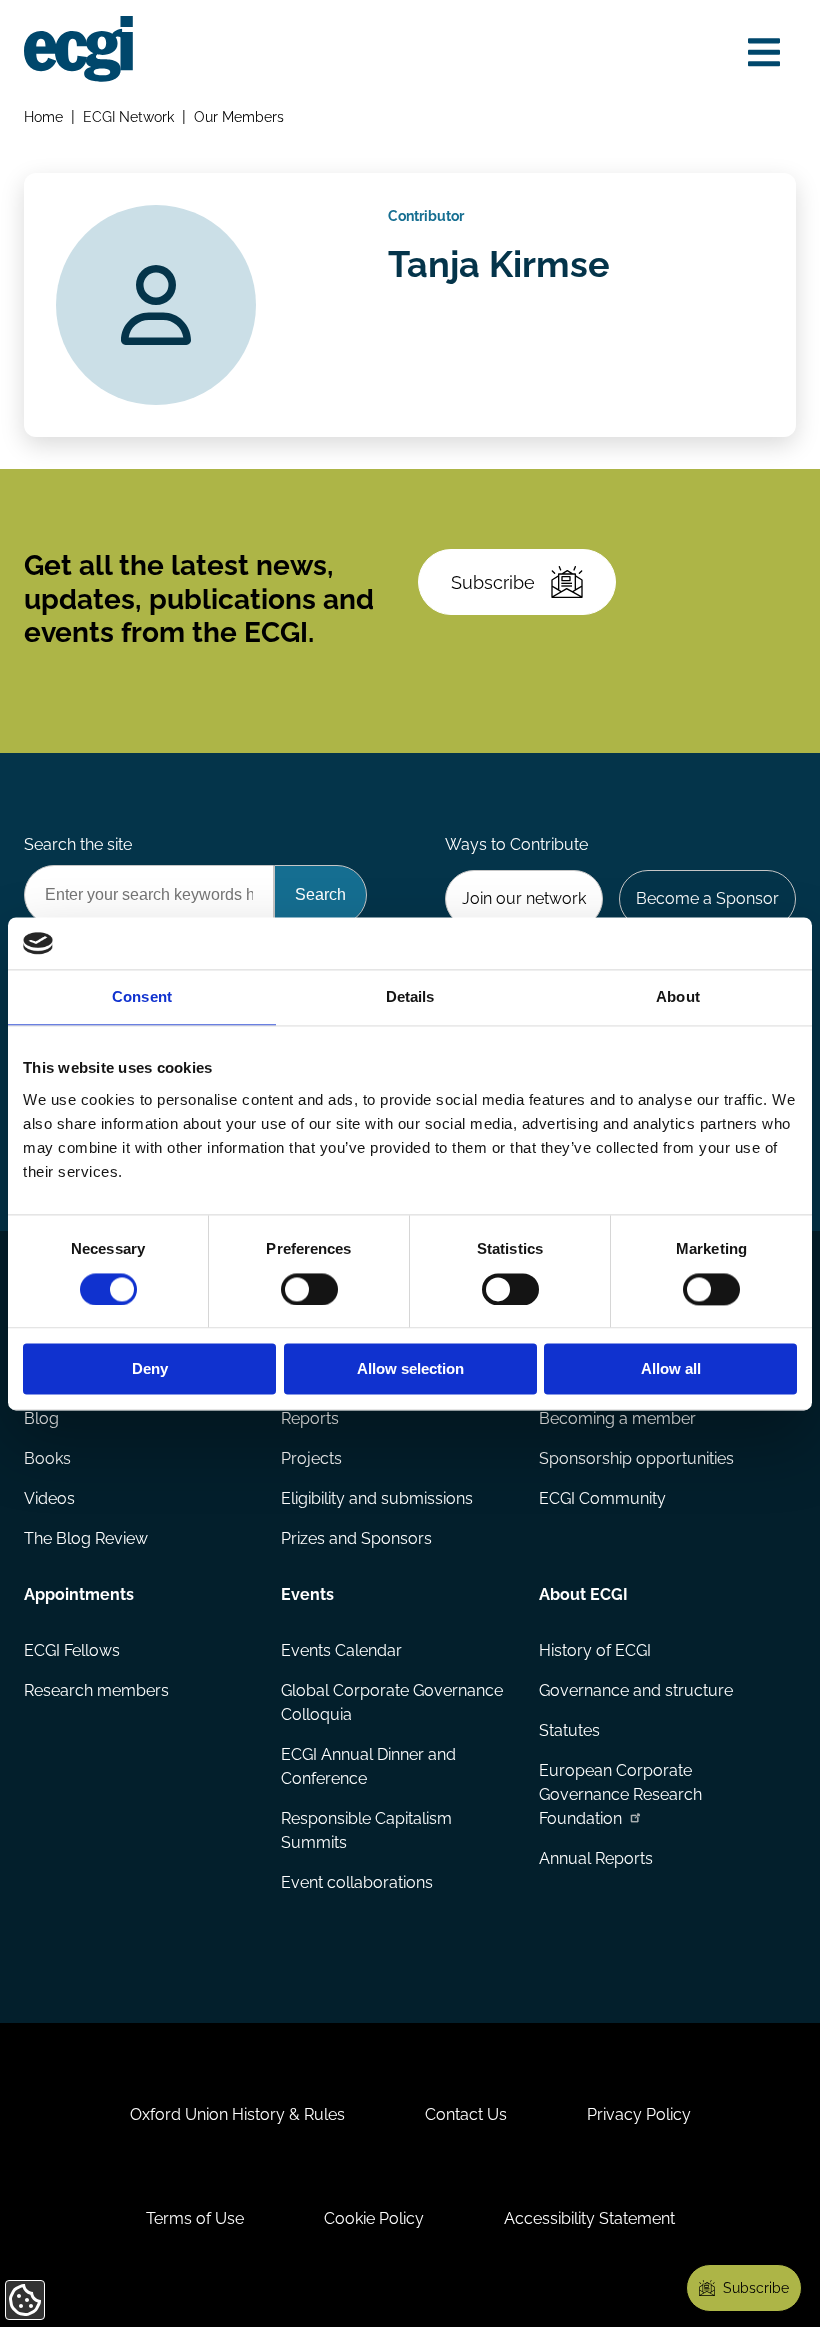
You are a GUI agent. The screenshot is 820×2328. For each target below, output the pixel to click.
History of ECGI (595, 1650)
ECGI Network (128, 116)
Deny (150, 1369)
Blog (41, 1418)
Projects (311, 1458)
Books (47, 1458)
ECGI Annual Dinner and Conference (368, 1766)
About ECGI (583, 1594)
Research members (96, 1690)
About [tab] (678, 997)
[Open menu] (764, 52)
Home (43, 116)
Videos (49, 1498)
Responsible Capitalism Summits (366, 1830)
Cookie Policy (374, 2218)
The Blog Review (86, 1538)
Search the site (78, 844)
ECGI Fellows (72, 1650)
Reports (310, 1418)
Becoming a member (617, 1418)
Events (307, 1594)
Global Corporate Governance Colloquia (392, 1702)
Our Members (239, 116)
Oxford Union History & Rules (237, 2114)
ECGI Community (602, 1498)
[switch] (309, 1289)
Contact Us (466, 2114)
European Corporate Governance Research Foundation (620, 1794)
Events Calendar (341, 1650)
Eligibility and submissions (377, 1498)
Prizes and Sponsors (356, 1538)
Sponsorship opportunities (636, 1458)
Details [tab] (410, 997)
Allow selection (410, 1369)
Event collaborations (357, 1882)
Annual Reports (596, 1858)
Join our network (524, 898)
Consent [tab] (142, 997)
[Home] (78, 49)
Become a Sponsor (707, 898)
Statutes (569, 1730)
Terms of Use (195, 2218)
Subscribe (493, 582)
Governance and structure (636, 1690)
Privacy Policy (639, 2114)
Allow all (671, 1369)
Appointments (79, 1594)
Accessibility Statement (589, 2218)
